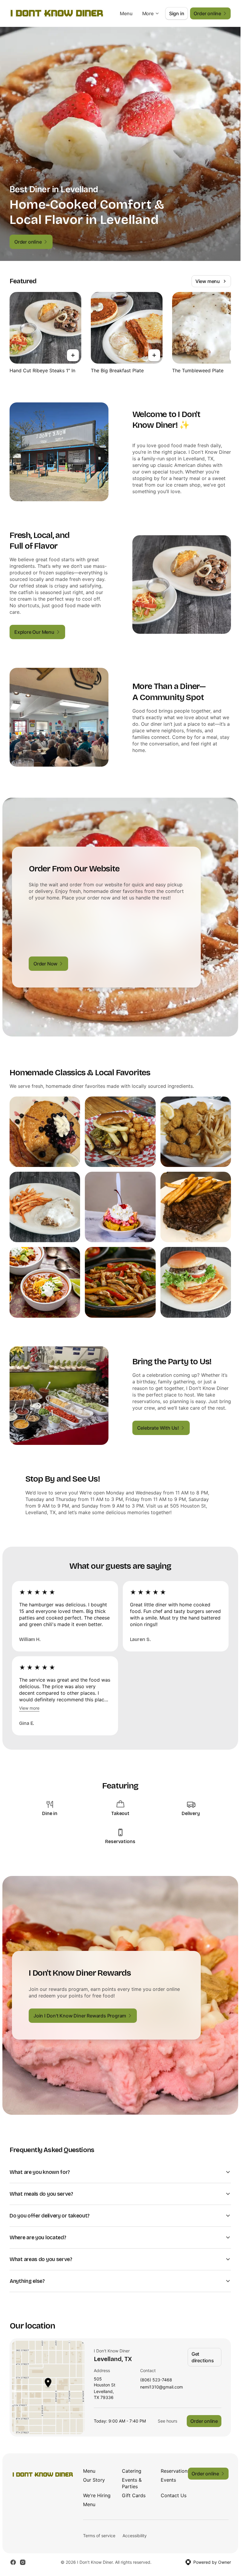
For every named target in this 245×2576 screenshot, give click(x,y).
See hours (167, 2421)
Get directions (203, 2357)
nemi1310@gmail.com (161, 2387)
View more (29, 1708)
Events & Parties (132, 2483)
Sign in (177, 13)
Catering (132, 2471)
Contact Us (174, 2495)
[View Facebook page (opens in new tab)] (13, 2562)
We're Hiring (97, 2495)
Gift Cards (134, 2495)
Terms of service (99, 2536)
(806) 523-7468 (156, 2380)
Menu (126, 13)
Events (168, 2480)
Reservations (175, 2471)
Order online (204, 2421)
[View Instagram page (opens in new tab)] (23, 2562)
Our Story (94, 2480)
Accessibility (135, 2536)
